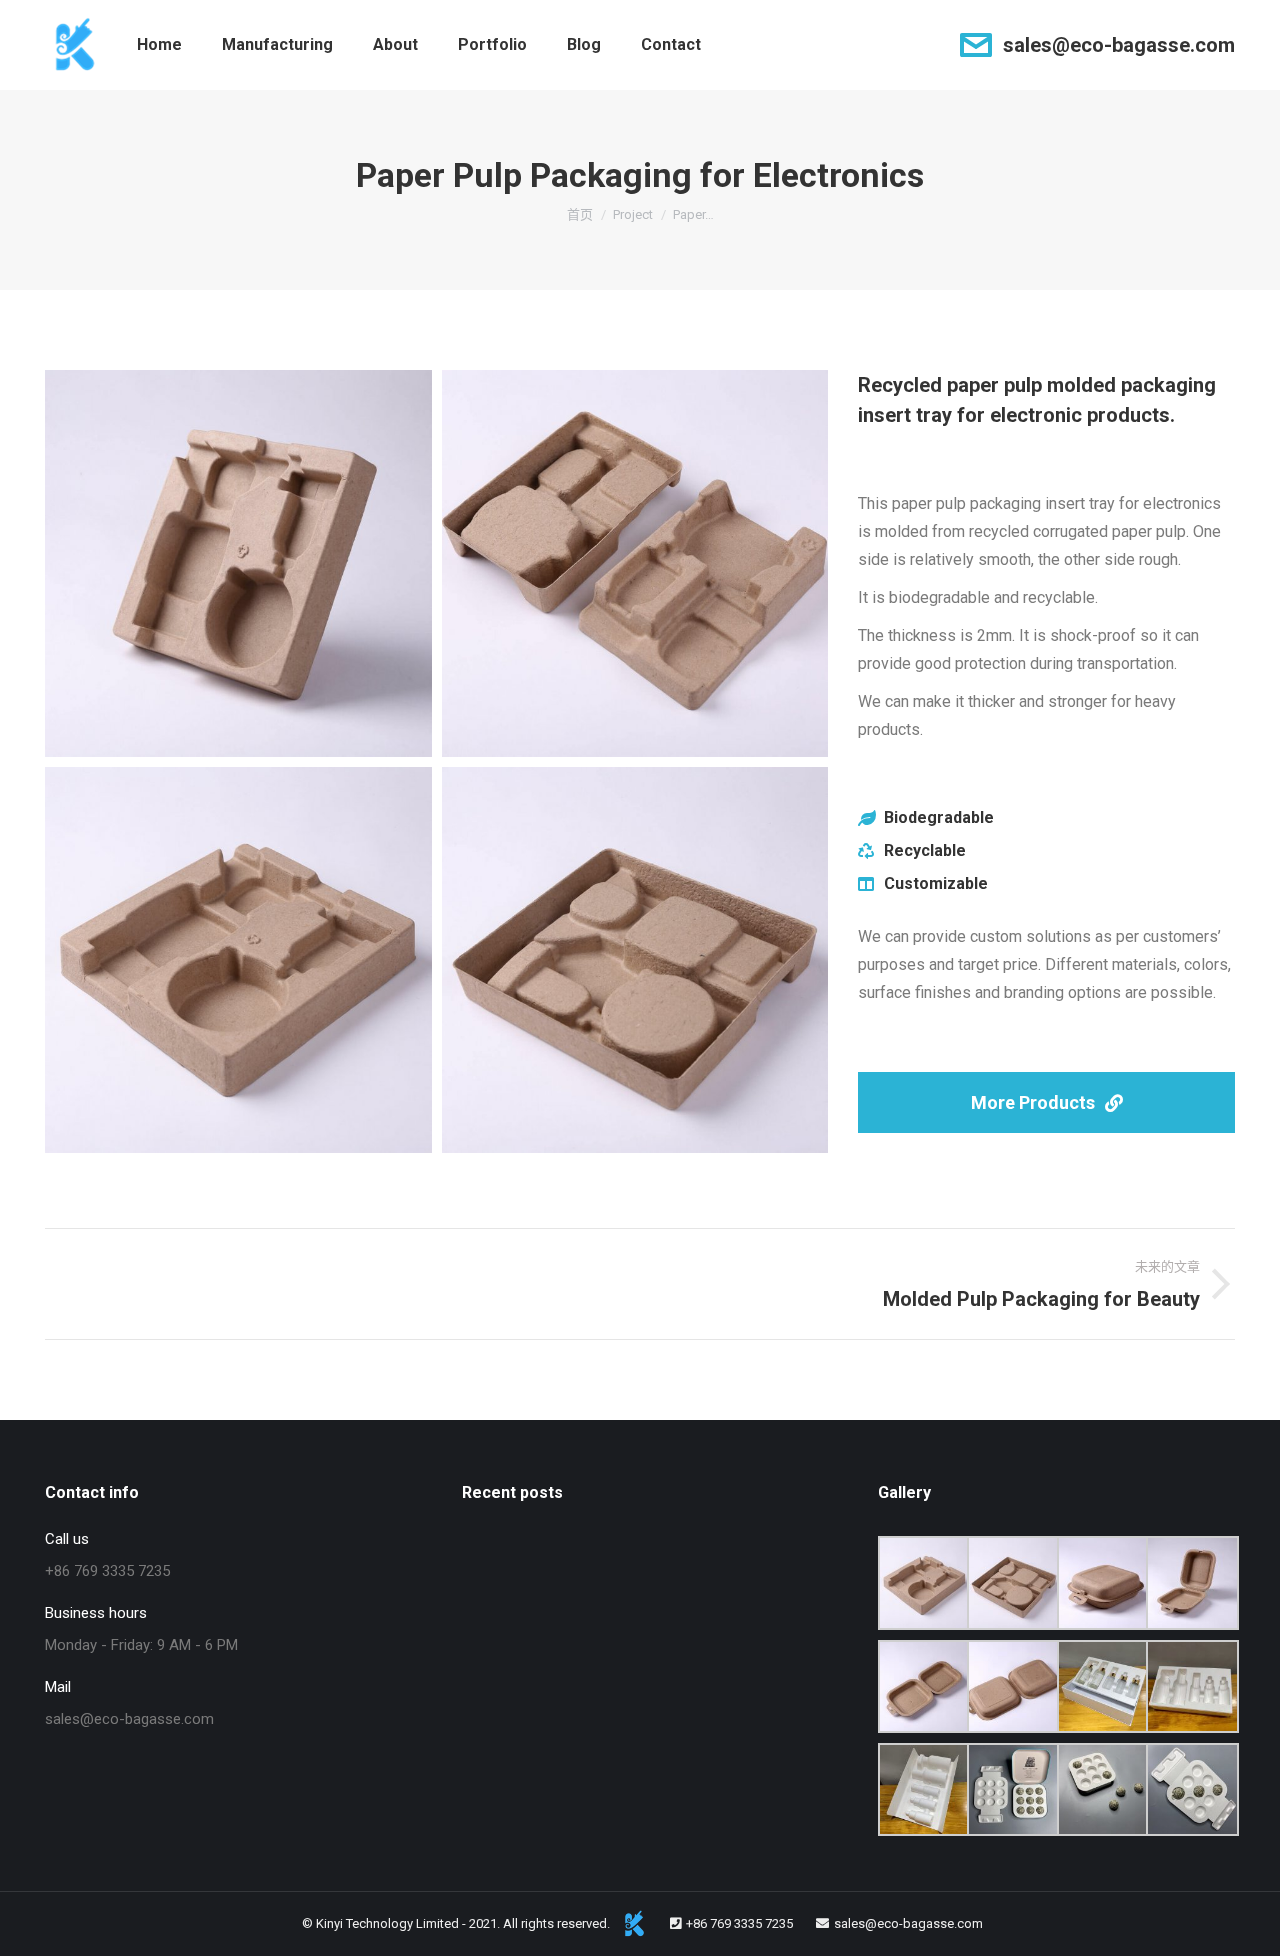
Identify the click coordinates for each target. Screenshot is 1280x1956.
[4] (635, 563)
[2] (635, 960)
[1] (238, 960)
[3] (238, 563)
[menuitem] (159, 45)
